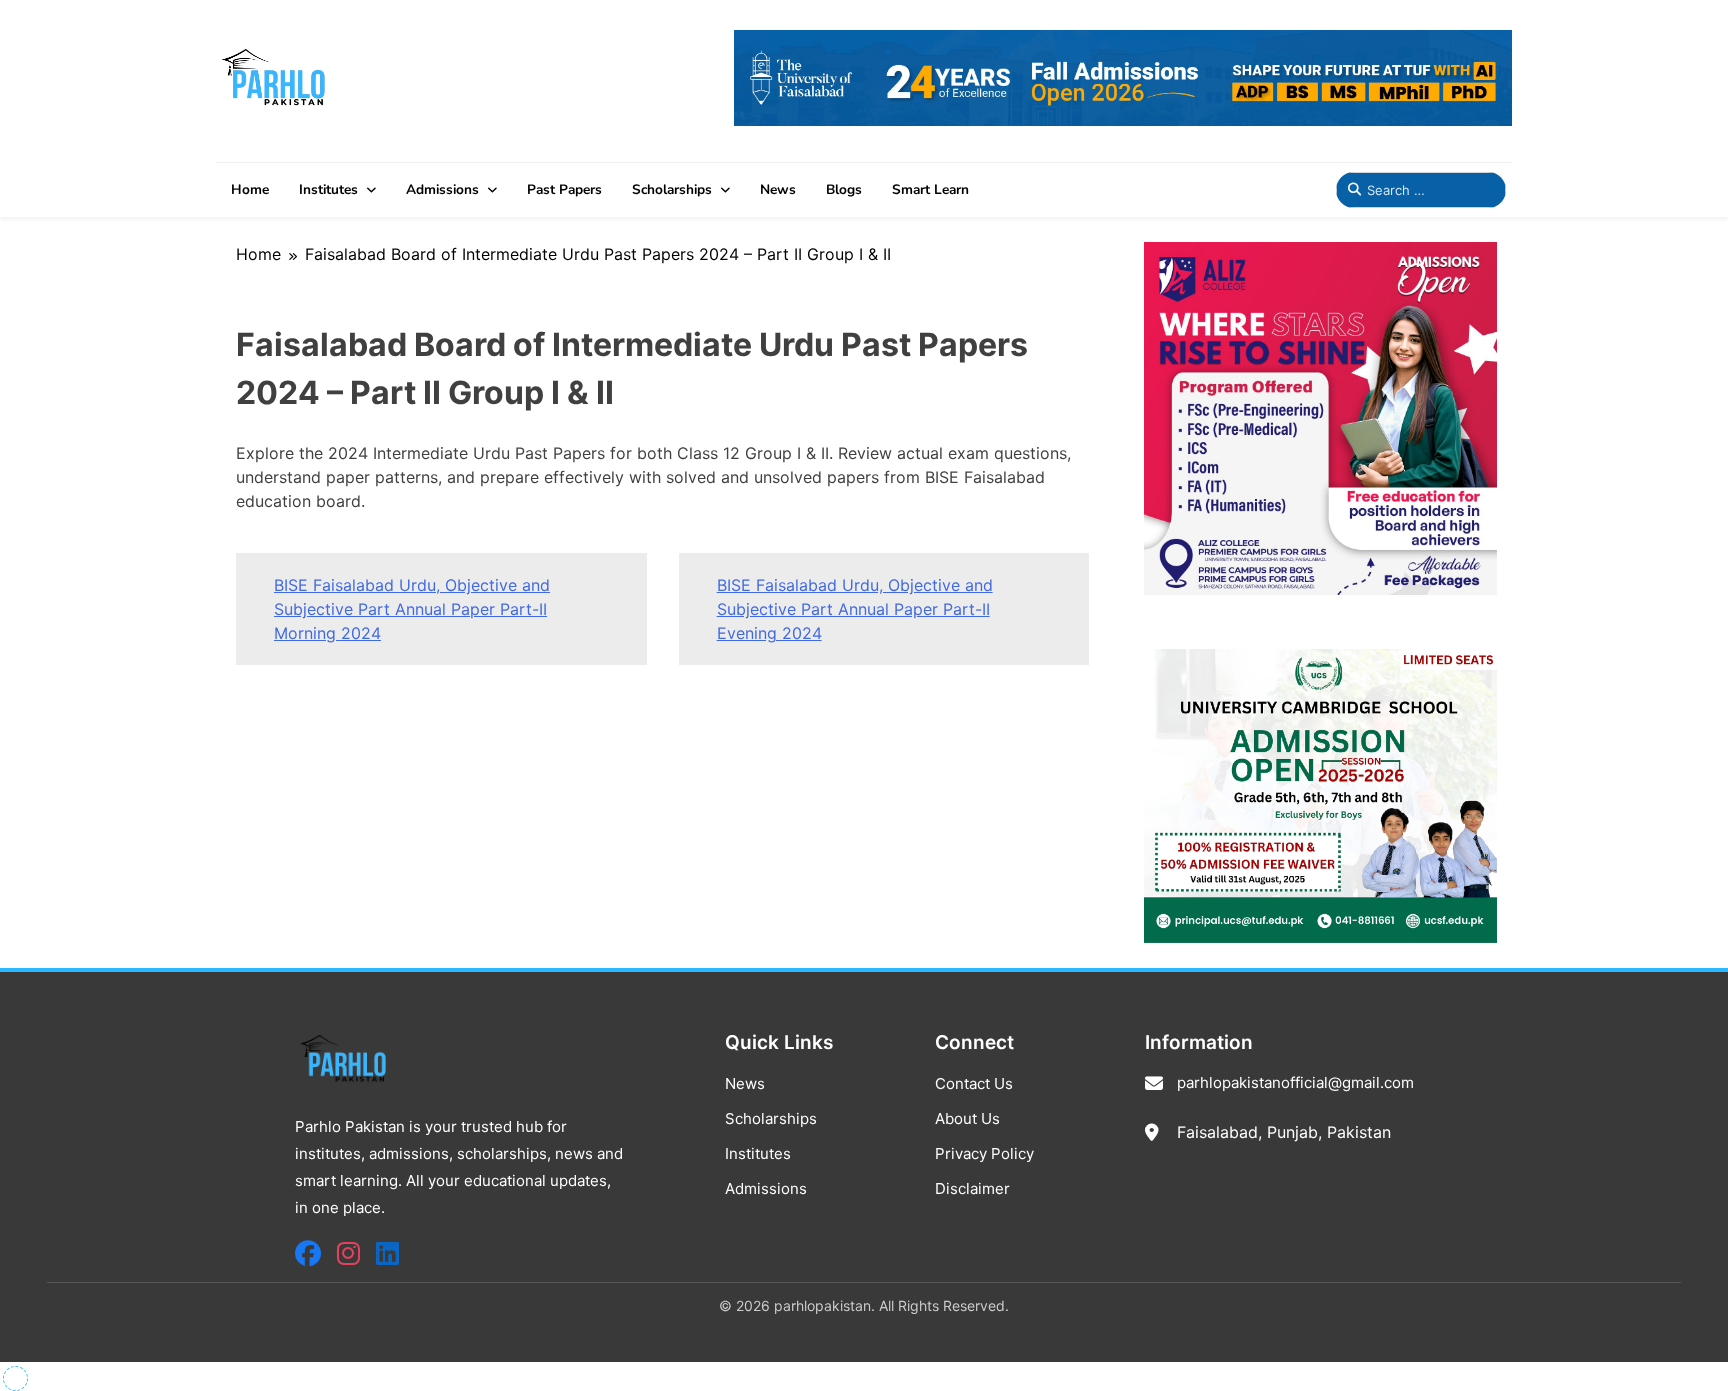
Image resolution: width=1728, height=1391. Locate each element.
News (778, 189)
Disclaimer (972, 1188)
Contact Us (974, 1083)
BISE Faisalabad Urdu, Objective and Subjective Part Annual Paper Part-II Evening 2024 (855, 609)
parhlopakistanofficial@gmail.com (1295, 1082)
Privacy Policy (984, 1153)
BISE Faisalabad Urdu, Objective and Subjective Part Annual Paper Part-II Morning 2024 (412, 609)
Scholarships (672, 189)
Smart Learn (930, 189)
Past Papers (564, 189)
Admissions (442, 189)
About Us (967, 1118)
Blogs (844, 189)
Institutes (328, 189)
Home (250, 189)
